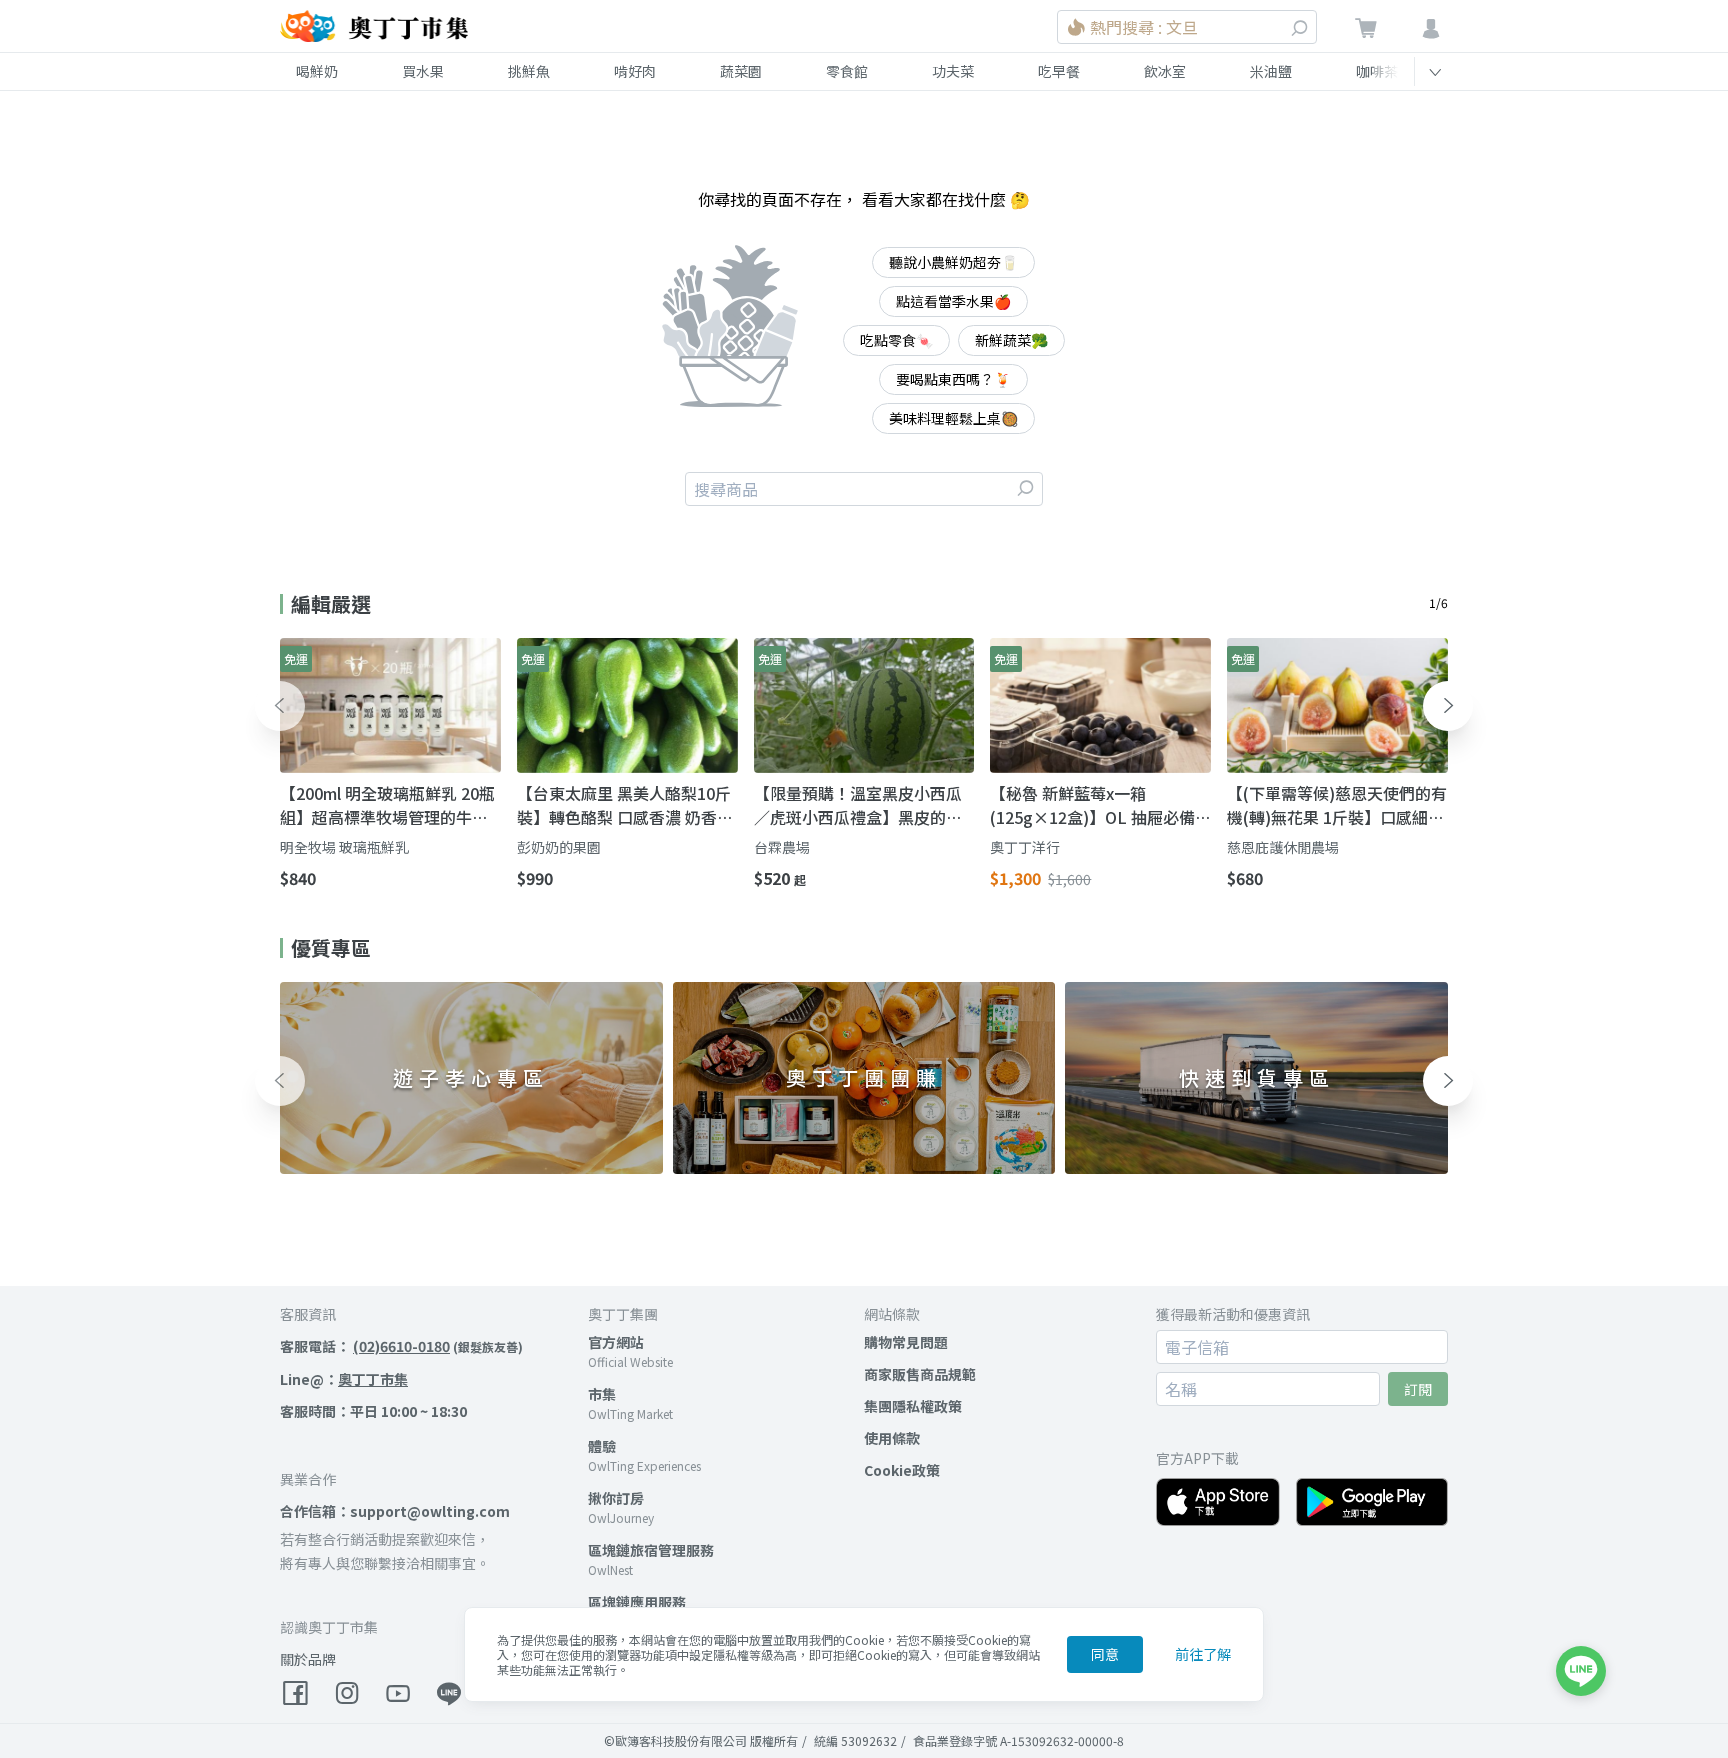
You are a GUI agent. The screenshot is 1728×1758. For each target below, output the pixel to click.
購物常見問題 (906, 1342)
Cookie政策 (902, 1470)
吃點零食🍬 (896, 340)
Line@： (344, 1379)
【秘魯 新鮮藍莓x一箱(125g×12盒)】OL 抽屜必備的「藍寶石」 (1092, 805)
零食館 (847, 71)
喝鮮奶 (317, 71)
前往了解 (1203, 1654)
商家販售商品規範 (920, 1374)
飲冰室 (1165, 71)
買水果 (423, 71)
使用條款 (892, 1438)
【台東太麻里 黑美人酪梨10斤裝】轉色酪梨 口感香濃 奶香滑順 (625, 805)
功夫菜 (953, 71)
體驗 (602, 1446)
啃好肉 (635, 71)
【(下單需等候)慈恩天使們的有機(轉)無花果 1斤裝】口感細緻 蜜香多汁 (1337, 805)
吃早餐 (1059, 71)
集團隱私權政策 (913, 1406)
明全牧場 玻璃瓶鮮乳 (344, 847)
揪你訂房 (616, 1498)
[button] (280, 706)
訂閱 (1418, 1389)
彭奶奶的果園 (559, 847)
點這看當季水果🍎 (953, 301)
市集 (602, 1394)
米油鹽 (1271, 71)
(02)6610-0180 (401, 1346)
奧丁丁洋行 (1025, 847)
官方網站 (616, 1342)
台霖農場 (782, 847)
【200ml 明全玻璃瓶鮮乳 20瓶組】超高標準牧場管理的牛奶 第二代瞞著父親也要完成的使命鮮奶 (387, 805)
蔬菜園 (741, 71)
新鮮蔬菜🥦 (1011, 340)
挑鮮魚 (529, 71)
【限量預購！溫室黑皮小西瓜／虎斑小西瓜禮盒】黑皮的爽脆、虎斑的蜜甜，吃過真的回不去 (858, 805)
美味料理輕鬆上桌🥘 (953, 418)
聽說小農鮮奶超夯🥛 (953, 262)
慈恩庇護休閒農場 (1283, 847)
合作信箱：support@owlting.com (395, 1511)
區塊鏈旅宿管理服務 (651, 1550)
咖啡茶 (1377, 71)
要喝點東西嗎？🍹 (953, 379)
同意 (1105, 1654)
